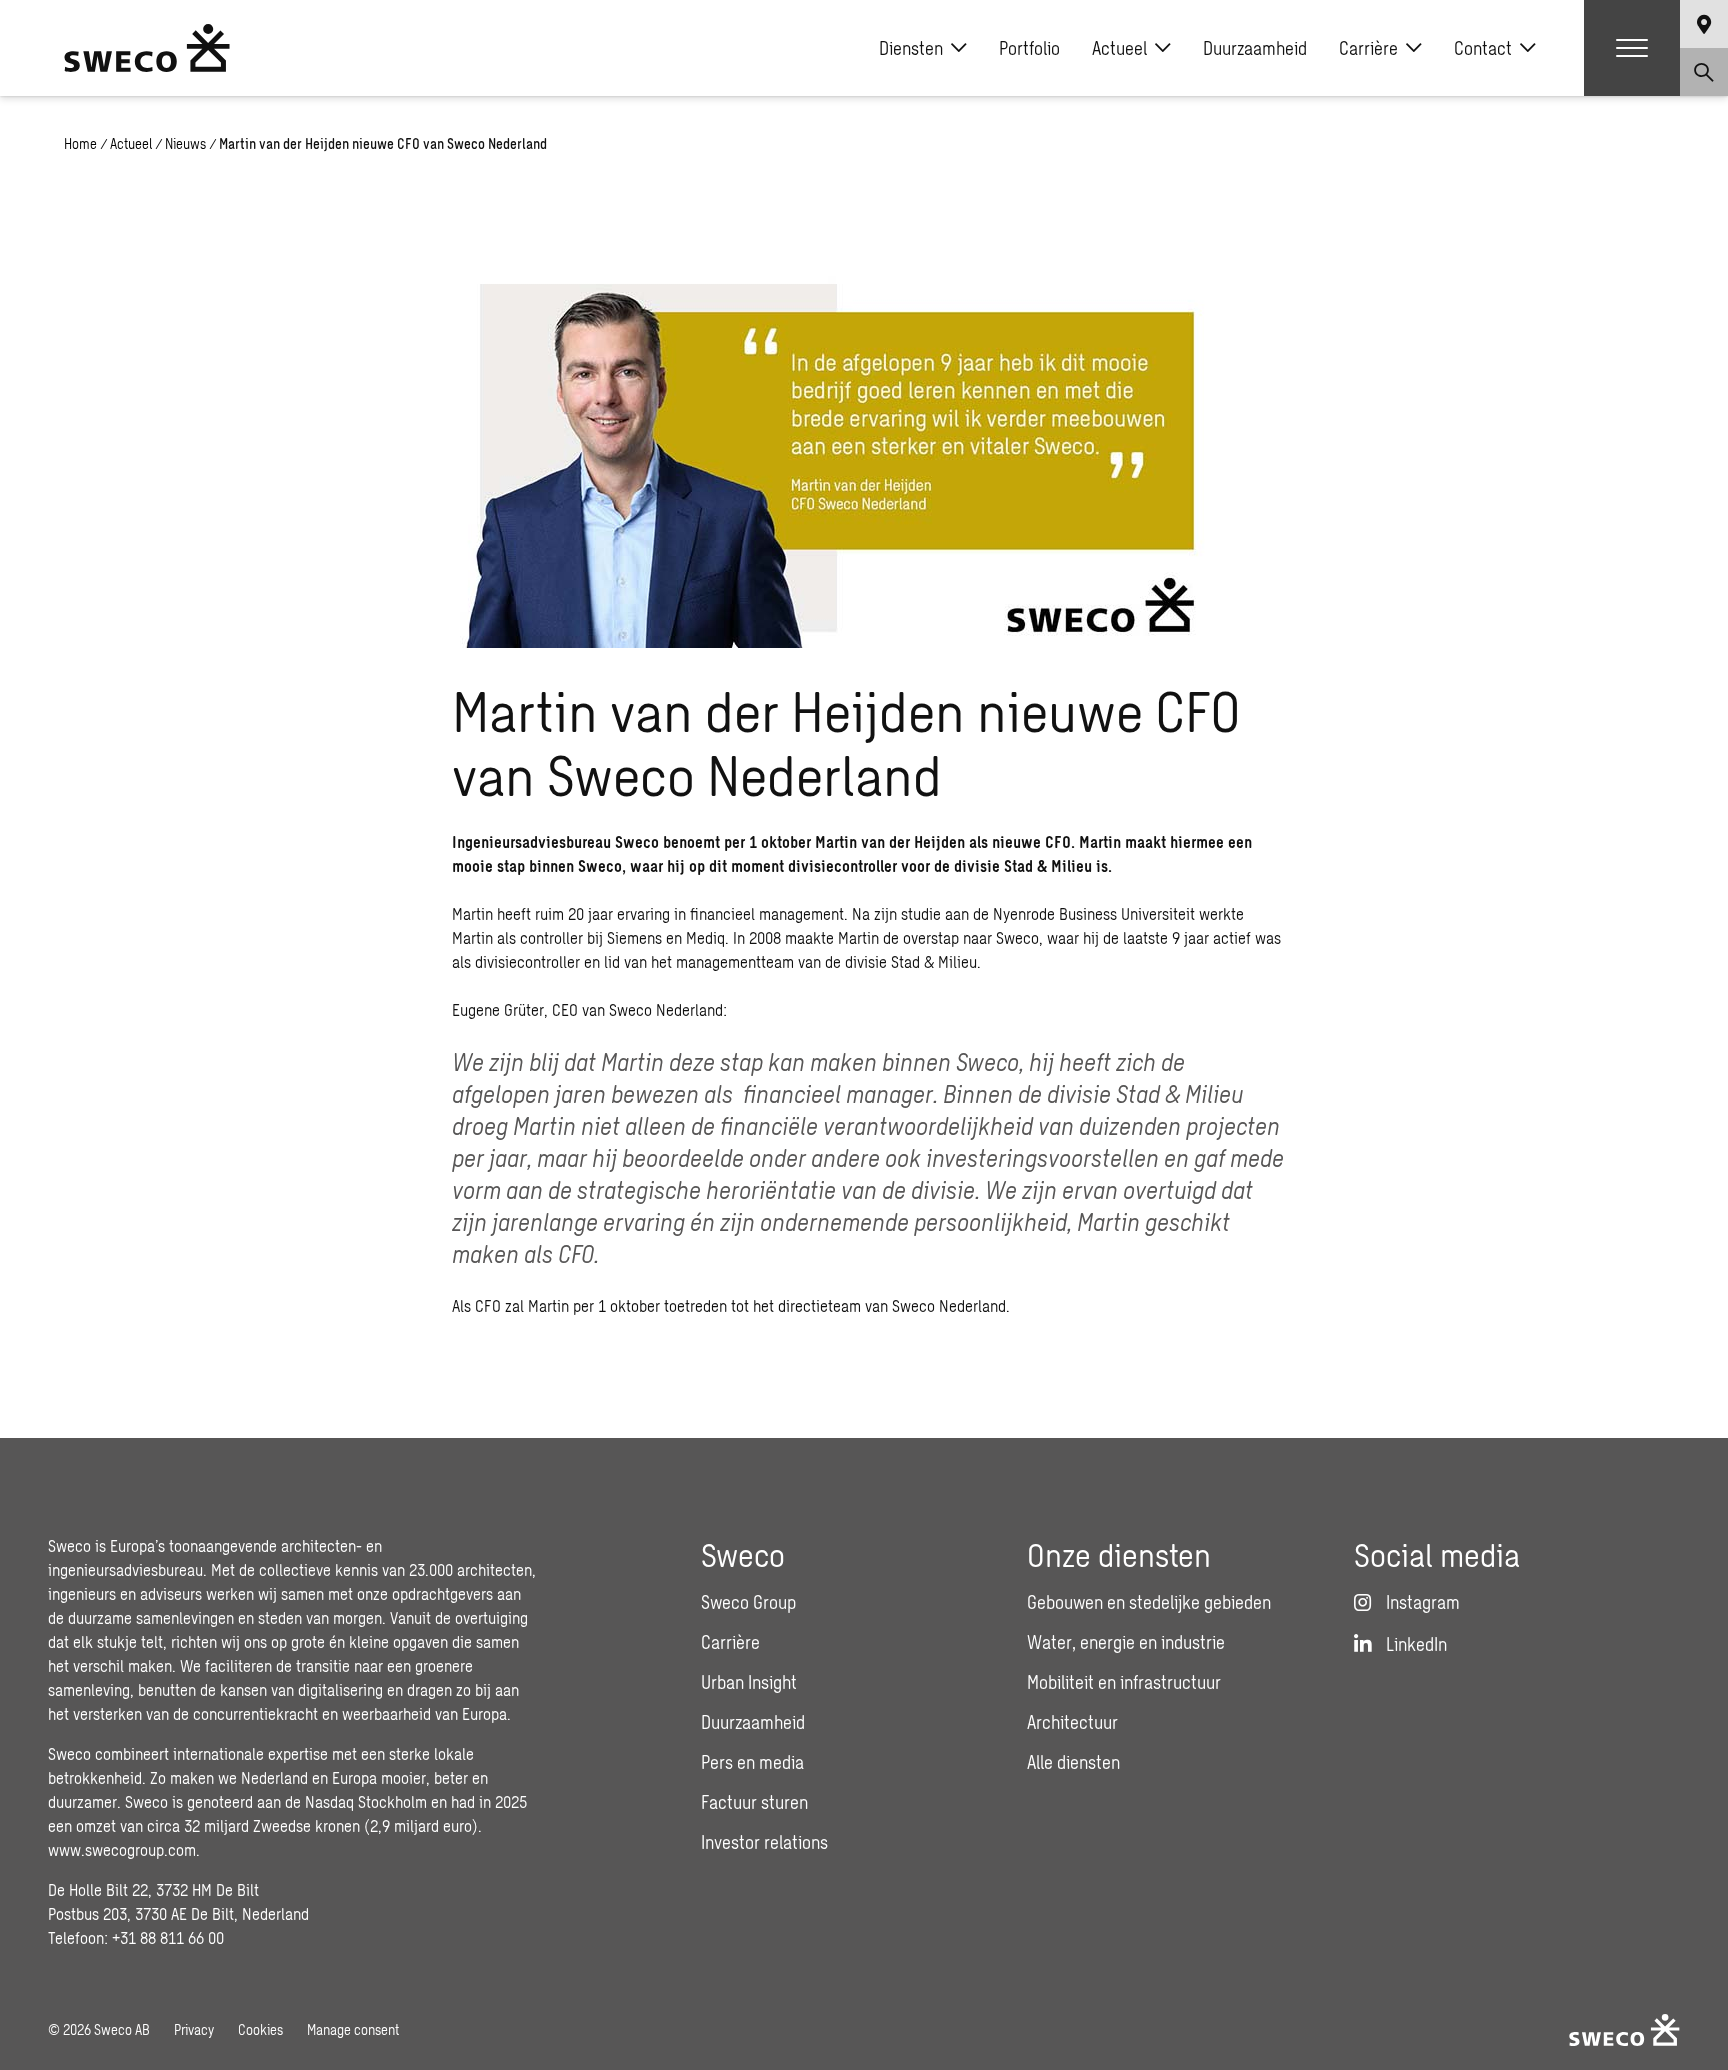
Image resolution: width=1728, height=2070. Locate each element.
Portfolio (1029, 48)
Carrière (1368, 48)
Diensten (911, 48)
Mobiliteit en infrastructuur (1124, 1682)
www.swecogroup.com (122, 1849)
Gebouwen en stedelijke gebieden (1149, 1602)
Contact (1483, 48)
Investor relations (764, 1842)
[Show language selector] (1704, 24)
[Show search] (1704, 72)
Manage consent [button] (353, 2029)
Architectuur (1072, 1722)
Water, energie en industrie (1126, 1642)
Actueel (1119, 48)
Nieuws (185, 143)
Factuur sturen (754, 1802)
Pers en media (752, 1762)
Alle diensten (1073, 1762)
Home (80, 143)
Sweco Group (748, 1602)
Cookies (260, 2029)
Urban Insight (749, 1682)
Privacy (194, 2029)
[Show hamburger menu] (1632, 48)
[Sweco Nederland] (147, 48)
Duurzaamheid (1255, 48)
